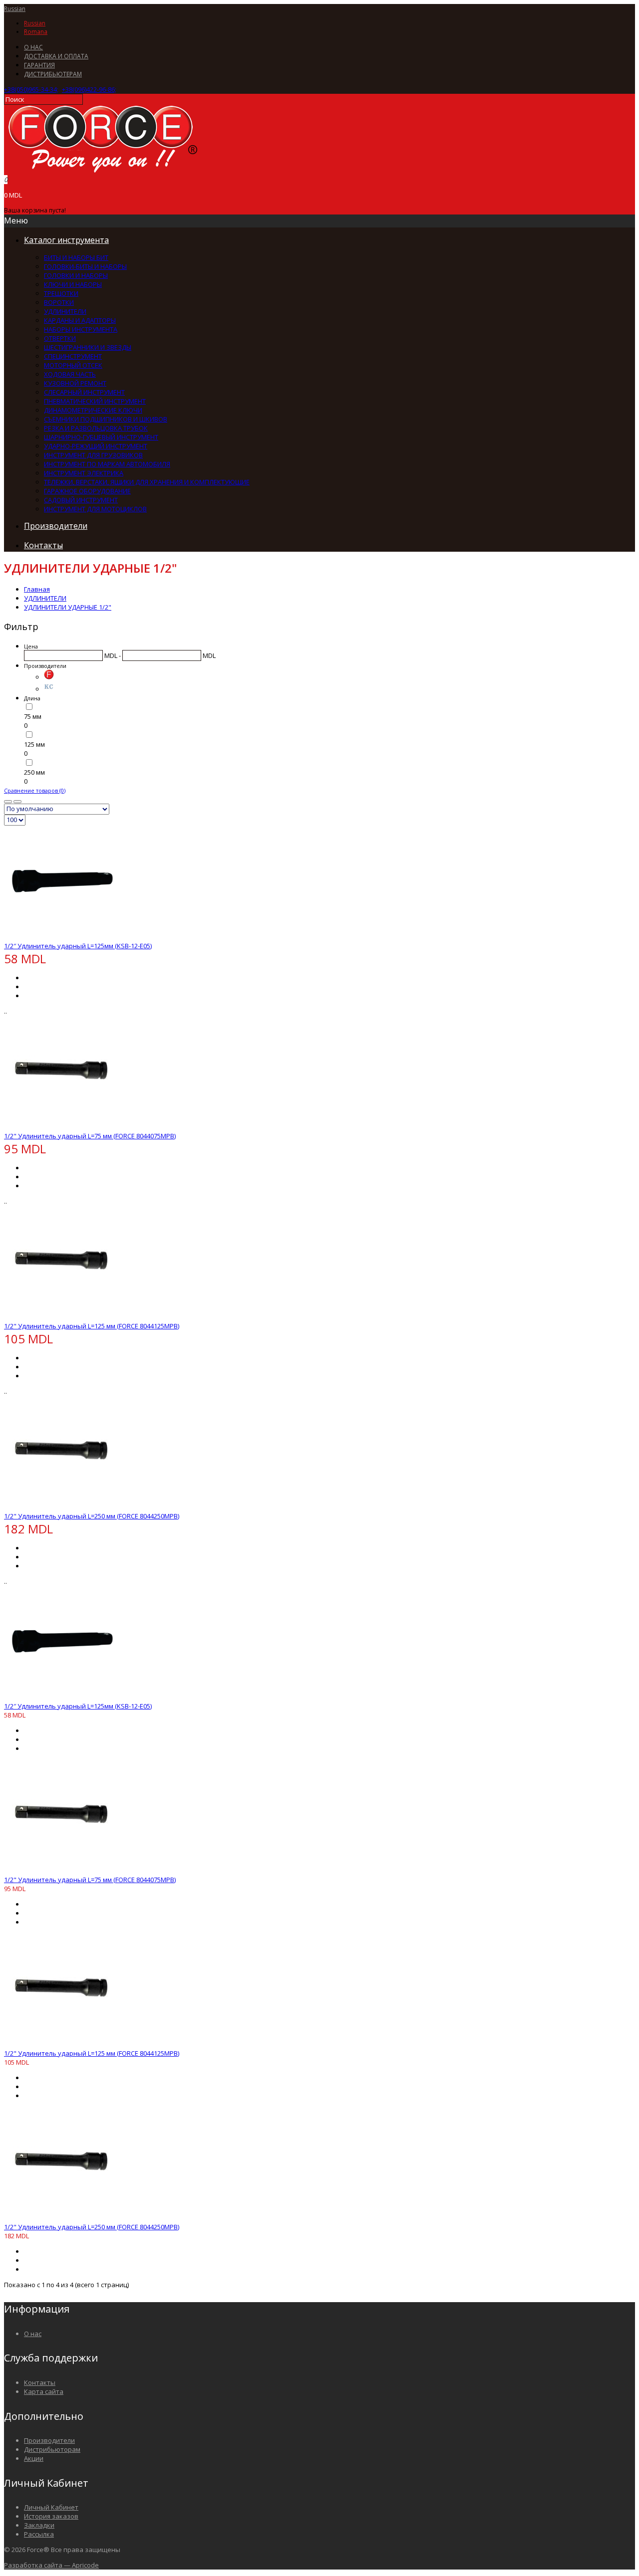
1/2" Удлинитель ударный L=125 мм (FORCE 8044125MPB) (92, 1326)
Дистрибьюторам (52, 2449)
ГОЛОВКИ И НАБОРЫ (76, 275)
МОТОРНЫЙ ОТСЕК (73, 365)
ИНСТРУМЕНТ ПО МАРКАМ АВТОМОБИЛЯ (107, 464)
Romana (36, 32)
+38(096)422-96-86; (89, 89)
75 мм (33, 716)
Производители (49, 2440)
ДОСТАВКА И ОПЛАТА (56, 56)
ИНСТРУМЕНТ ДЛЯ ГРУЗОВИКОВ (93, 455)
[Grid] (8, 802)
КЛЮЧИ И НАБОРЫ (73, 284)
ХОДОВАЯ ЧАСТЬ (70, 374)
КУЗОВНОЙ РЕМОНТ (75, 383)
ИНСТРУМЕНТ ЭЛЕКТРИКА (84, 473)
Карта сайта (44, 2391)
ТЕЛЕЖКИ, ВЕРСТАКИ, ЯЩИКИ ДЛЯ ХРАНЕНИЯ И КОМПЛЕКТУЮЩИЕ (147, 482)
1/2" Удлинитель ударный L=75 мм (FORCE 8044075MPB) (90, 1136)
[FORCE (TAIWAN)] (49, 677)
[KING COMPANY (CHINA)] (49, 689)
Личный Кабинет (51, 2507)
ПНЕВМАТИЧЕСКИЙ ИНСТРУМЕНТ (95, 401)
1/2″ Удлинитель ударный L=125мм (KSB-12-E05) (78, 946)
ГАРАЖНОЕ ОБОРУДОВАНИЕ (87, 491)
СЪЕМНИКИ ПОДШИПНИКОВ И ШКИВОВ (106, 419)
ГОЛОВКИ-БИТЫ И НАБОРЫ (85, 266)
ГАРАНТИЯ (39, 65)
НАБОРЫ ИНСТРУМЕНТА (81, 329)
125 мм (34, 744)
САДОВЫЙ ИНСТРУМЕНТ (81, 500)
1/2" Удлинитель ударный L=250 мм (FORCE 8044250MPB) (92, 1516)
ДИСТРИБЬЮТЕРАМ (53, 74)
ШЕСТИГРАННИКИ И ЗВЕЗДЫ (88, 347)
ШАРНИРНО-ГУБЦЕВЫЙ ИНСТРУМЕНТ (101, 437)
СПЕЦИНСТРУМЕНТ (73, 356)
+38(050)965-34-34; (31, 89)
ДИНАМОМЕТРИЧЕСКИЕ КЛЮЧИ (93, 410)
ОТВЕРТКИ (60, 338)
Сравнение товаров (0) (35, 790)
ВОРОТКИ (59, 302)
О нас (33, 2334)
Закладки (39, 2525)
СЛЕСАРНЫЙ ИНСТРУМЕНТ (84, 392)
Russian (15, 9)
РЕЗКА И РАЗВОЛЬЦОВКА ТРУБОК (96, 428)
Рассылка (39, 2534)
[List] (17, 802)
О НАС (33, 47)
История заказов (51, 2516)
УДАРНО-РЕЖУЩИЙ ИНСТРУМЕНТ (96, 446)
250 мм (34, 772)
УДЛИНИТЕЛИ (65, 311)
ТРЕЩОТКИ (61, 293)
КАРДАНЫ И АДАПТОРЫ (80, 320)
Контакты (40, 2382)
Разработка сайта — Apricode (51, 2565)
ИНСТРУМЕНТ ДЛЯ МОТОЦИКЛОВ (95, 509)
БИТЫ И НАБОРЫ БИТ (76, 257)
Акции (34, 2458)
